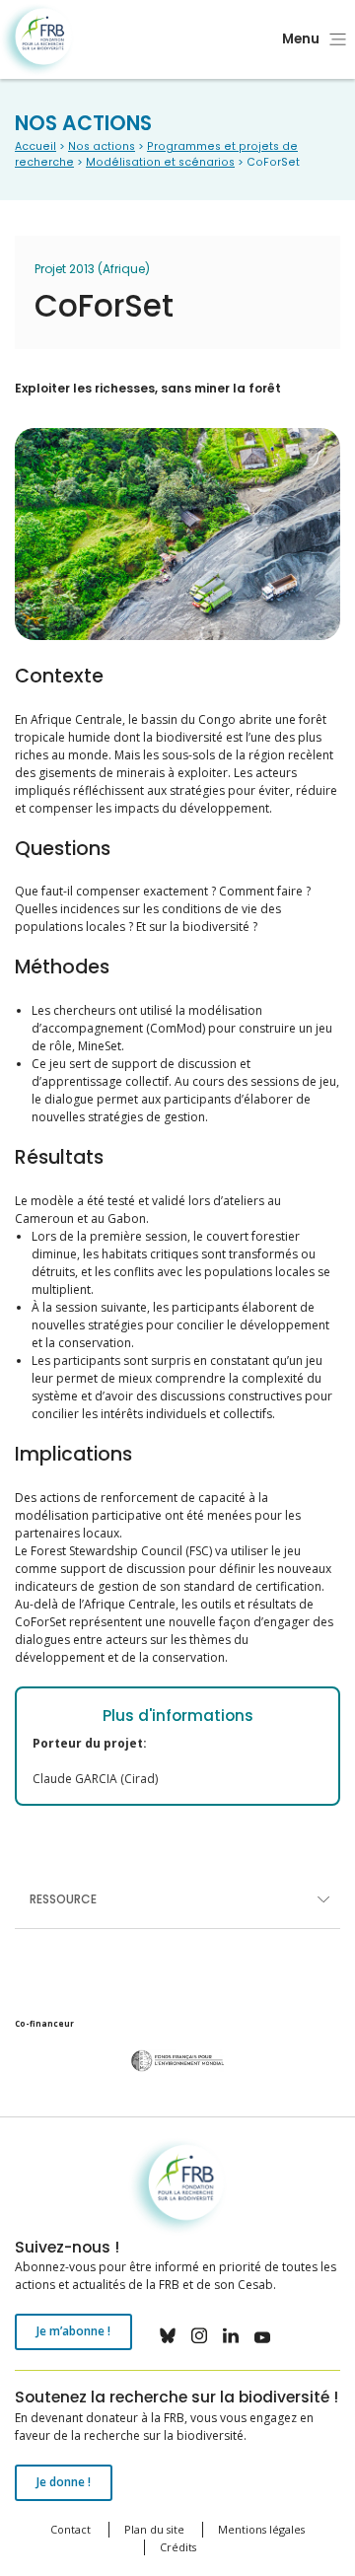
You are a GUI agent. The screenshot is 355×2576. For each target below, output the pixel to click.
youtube (262, 2335)
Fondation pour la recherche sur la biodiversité (37, 40)
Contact (71, 2529)
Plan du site (154, 2529)
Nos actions (102, 146)
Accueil (35, 146)
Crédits (178, 2547)
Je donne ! (64, 2482)
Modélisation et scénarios (160, 162)
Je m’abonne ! (73, 2331)
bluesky (168, 2335)
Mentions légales (261, 2529)
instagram (199, 2335)
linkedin (231, 2335)
